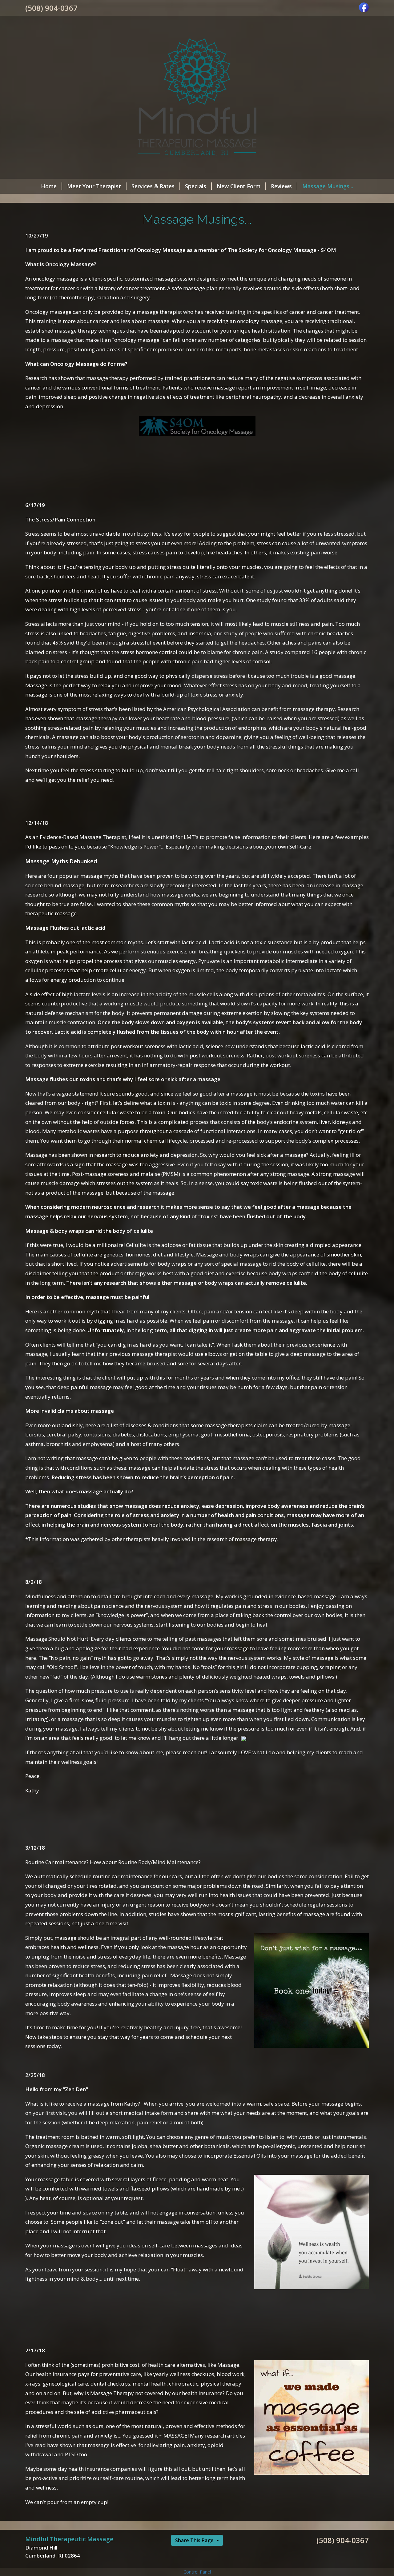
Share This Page (195, 2540)
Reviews (281, 186)
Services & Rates (153, 186)
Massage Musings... (328, 186)
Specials (196, 186)
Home (49, 186)
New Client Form (239, 186)
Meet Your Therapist (94, 186)
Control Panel (197, 2572)
